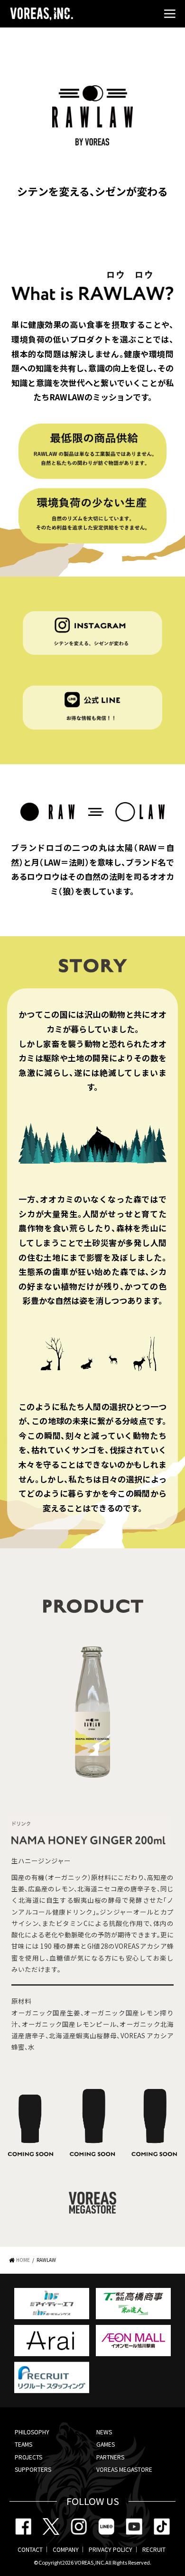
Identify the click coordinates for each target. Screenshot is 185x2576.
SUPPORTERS (33, 2469)
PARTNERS (110, 2457)
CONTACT (30, 2549)
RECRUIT (154, 2549)
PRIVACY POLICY (111, 2549)
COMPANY (66, 2549)
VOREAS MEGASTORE (124, 2469)
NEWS (104, 2432)
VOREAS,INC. (90, 2562)
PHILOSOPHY (32, 2432)
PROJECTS (28, 2457)
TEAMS (23, 2444)
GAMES (106, 2444)
